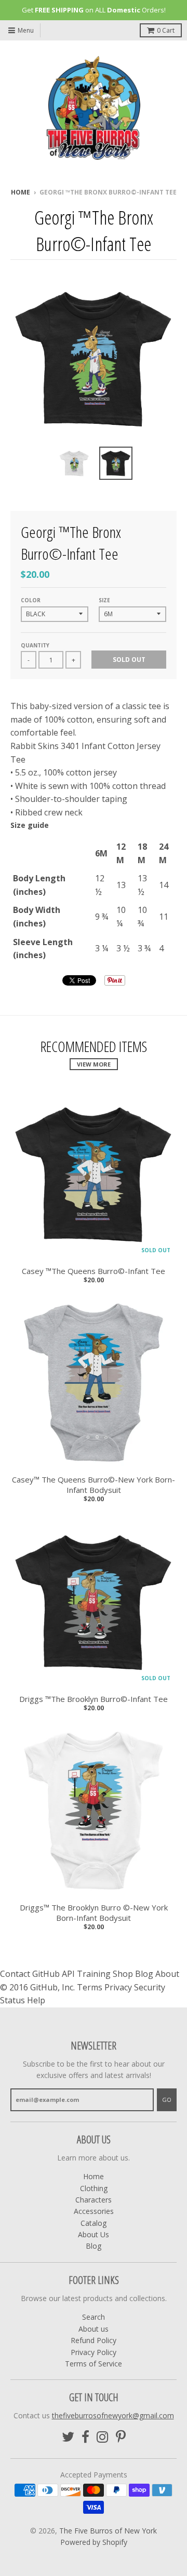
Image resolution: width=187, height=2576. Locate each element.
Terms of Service (94, 2364)
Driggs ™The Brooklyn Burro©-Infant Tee (94, 1699)
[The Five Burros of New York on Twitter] (68, 2437)
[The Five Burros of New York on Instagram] (103, 2437)
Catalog (94, 2223)
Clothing (94, 2188)
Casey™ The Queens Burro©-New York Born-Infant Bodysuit (94, 1485)
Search (94, 2317)
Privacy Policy (94, 2352)
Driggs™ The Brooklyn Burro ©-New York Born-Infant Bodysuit (94, 1913)
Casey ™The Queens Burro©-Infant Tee (94, 1271)
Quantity (35, 645)
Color (31, 600)
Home (21, 192)
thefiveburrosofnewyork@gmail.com (113, 2415)
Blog (94, 2246)
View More (94, 1064)
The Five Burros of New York (108, 2531)
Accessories (94, 2211)
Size (104, 600)
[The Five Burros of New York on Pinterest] (121, 2437)
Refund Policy (94, 2340)
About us (94, 2329)
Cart (166, 30)
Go (167, 2100)
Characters (94, 2200)
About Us (94, 2234)
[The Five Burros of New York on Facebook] (85, 2437)
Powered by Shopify (94, 2542)
